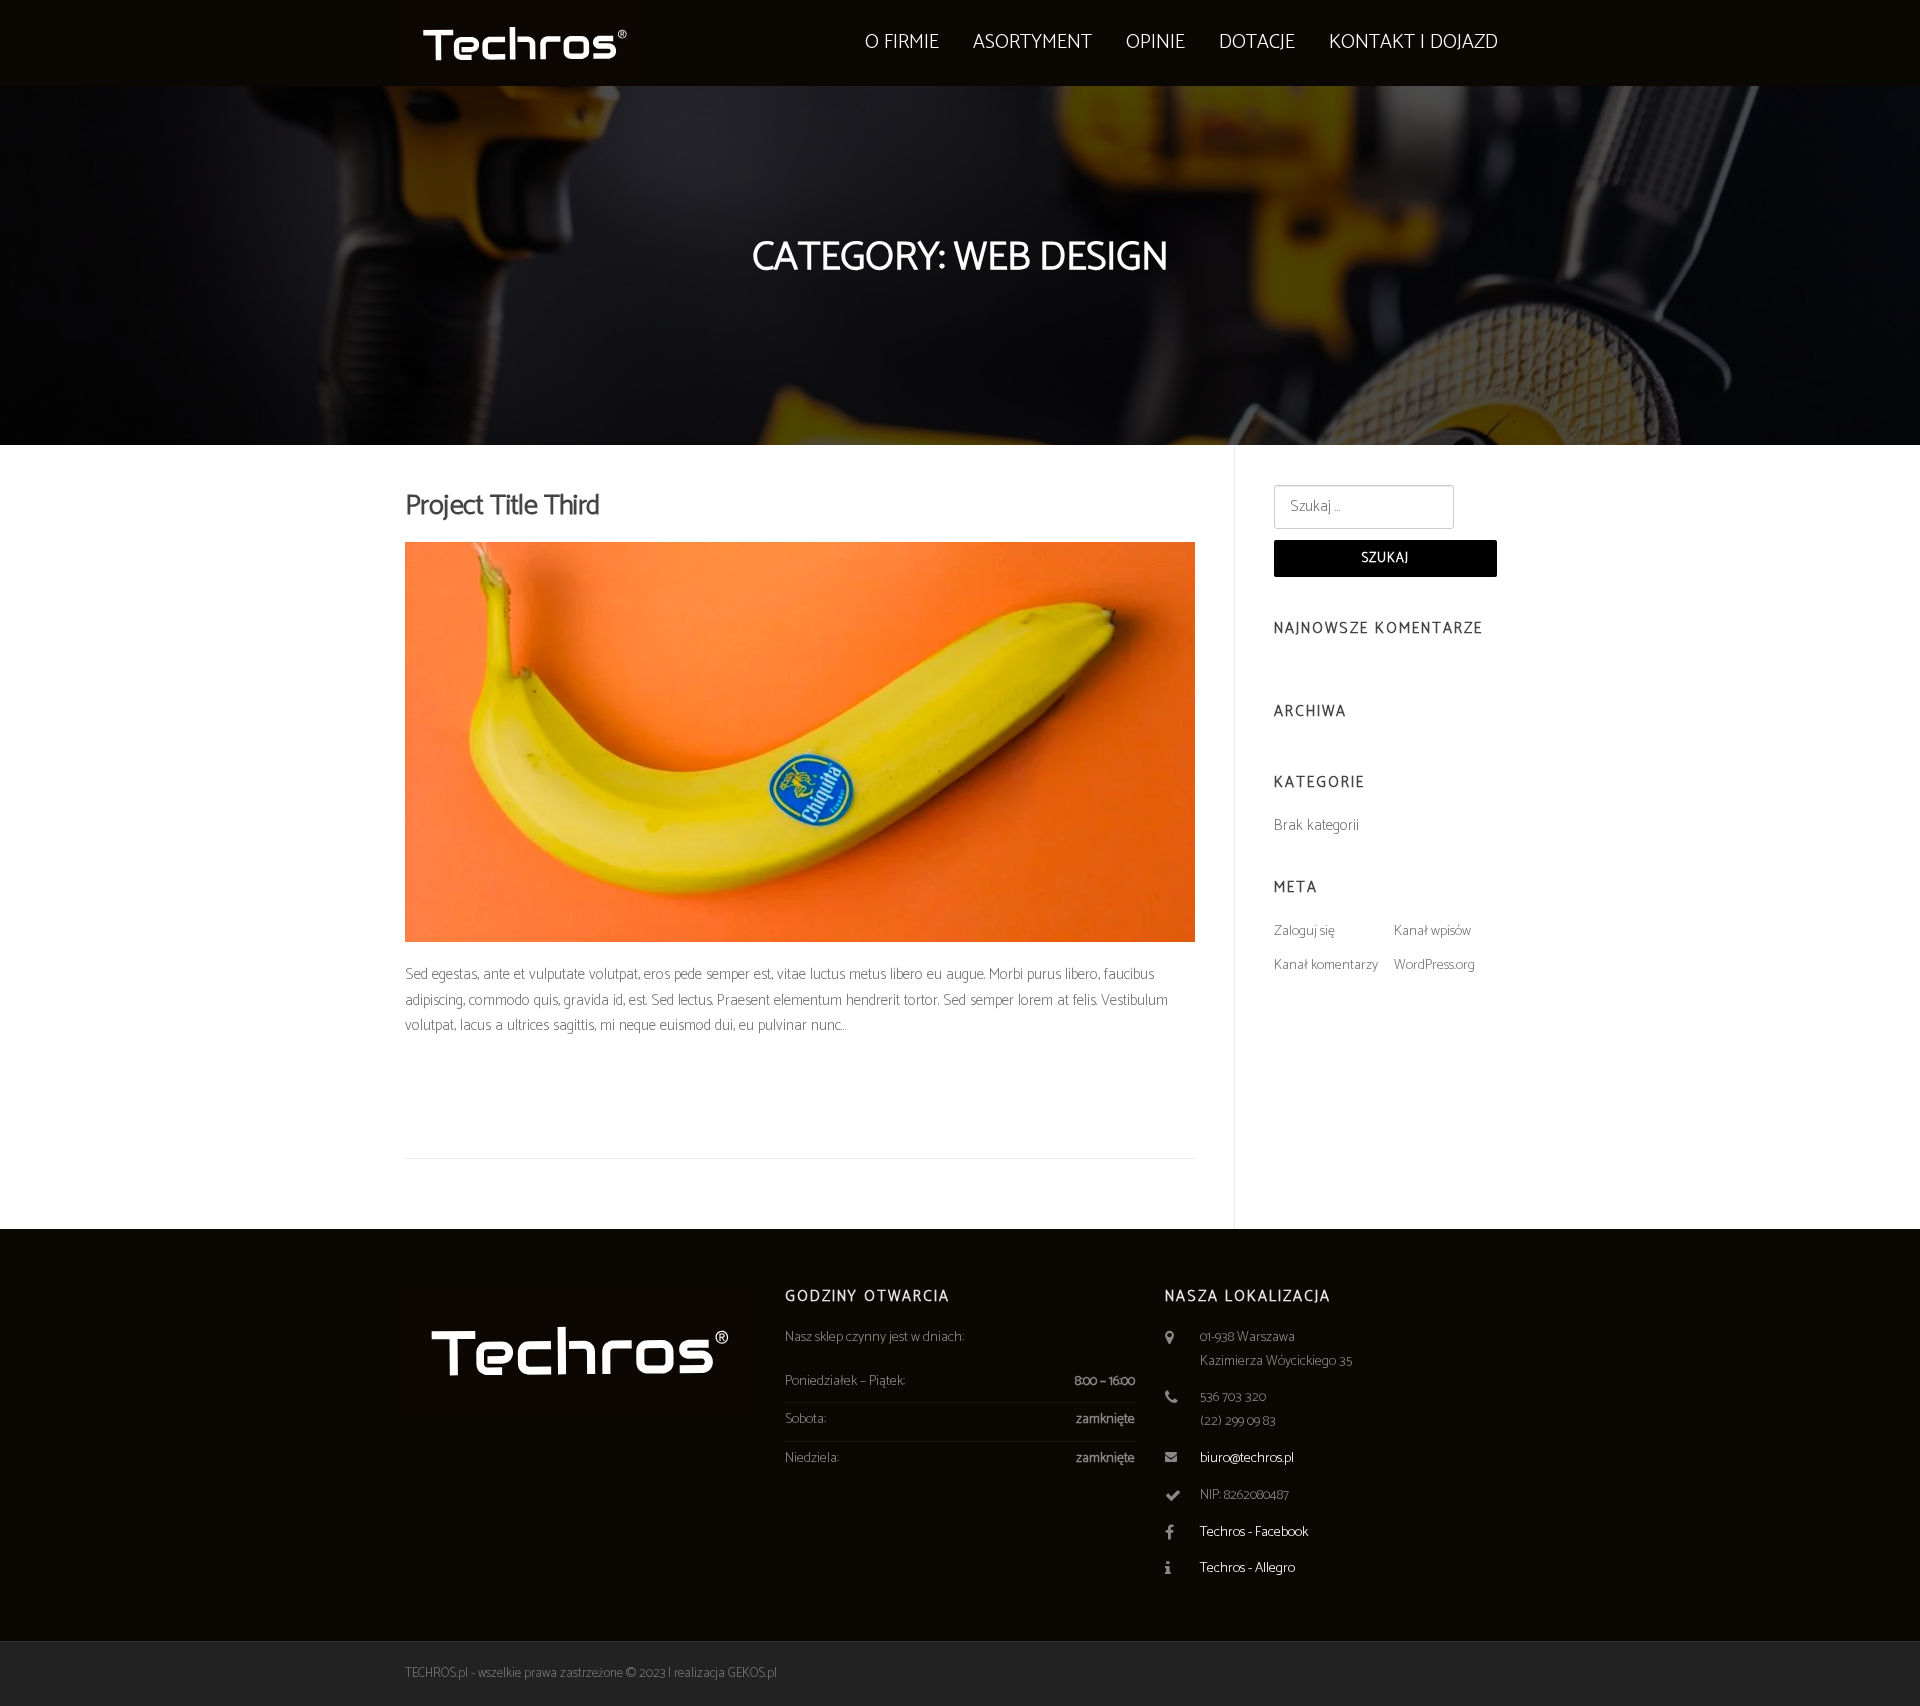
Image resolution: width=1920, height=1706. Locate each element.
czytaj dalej (463, 1097)
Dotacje (1257, 42)
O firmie (902, 42)
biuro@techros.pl (1247, 1458)
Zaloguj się (1304, 931)
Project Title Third (502, 506)
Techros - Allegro (1247, 1568)
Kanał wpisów (1432, 931)
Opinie (1155, 42)
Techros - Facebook (1254, 1532)
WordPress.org (1434, 965)
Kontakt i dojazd (1413, 42)
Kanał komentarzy (1326, 965)
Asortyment (1032, 42)
